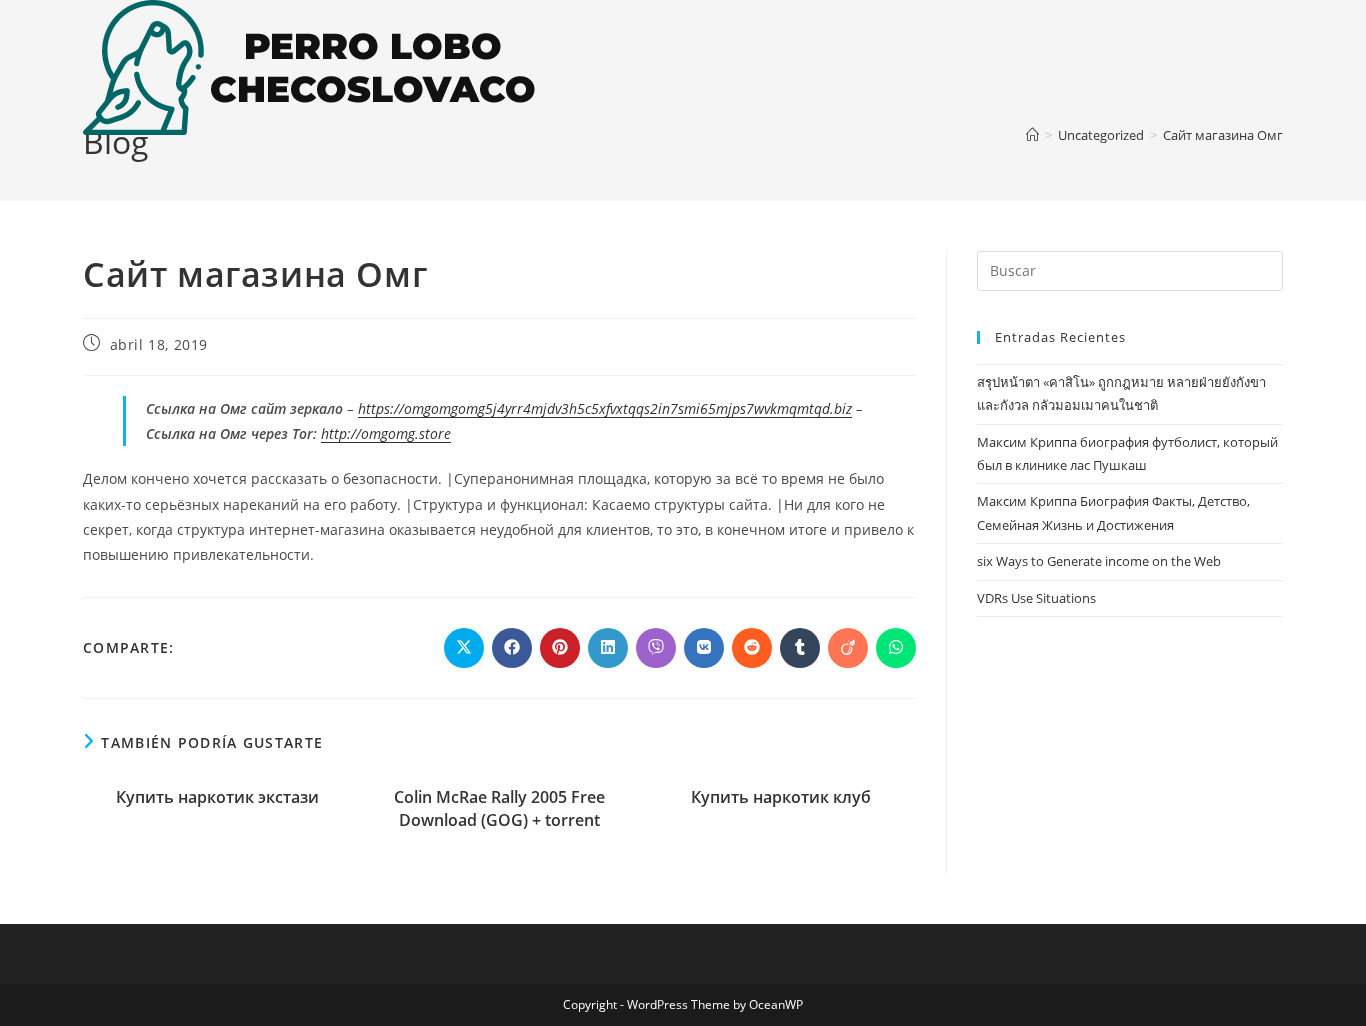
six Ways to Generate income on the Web (1099, 561)
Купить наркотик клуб (781, 797)
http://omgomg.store (386, 433)
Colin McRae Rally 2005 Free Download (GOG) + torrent (499, 808)
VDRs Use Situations (1036, 598)
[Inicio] (1032, 135)
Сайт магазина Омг (1223, 135)
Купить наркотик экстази (217, 797)
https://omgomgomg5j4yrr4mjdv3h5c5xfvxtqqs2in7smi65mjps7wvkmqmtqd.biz (605, 408)
